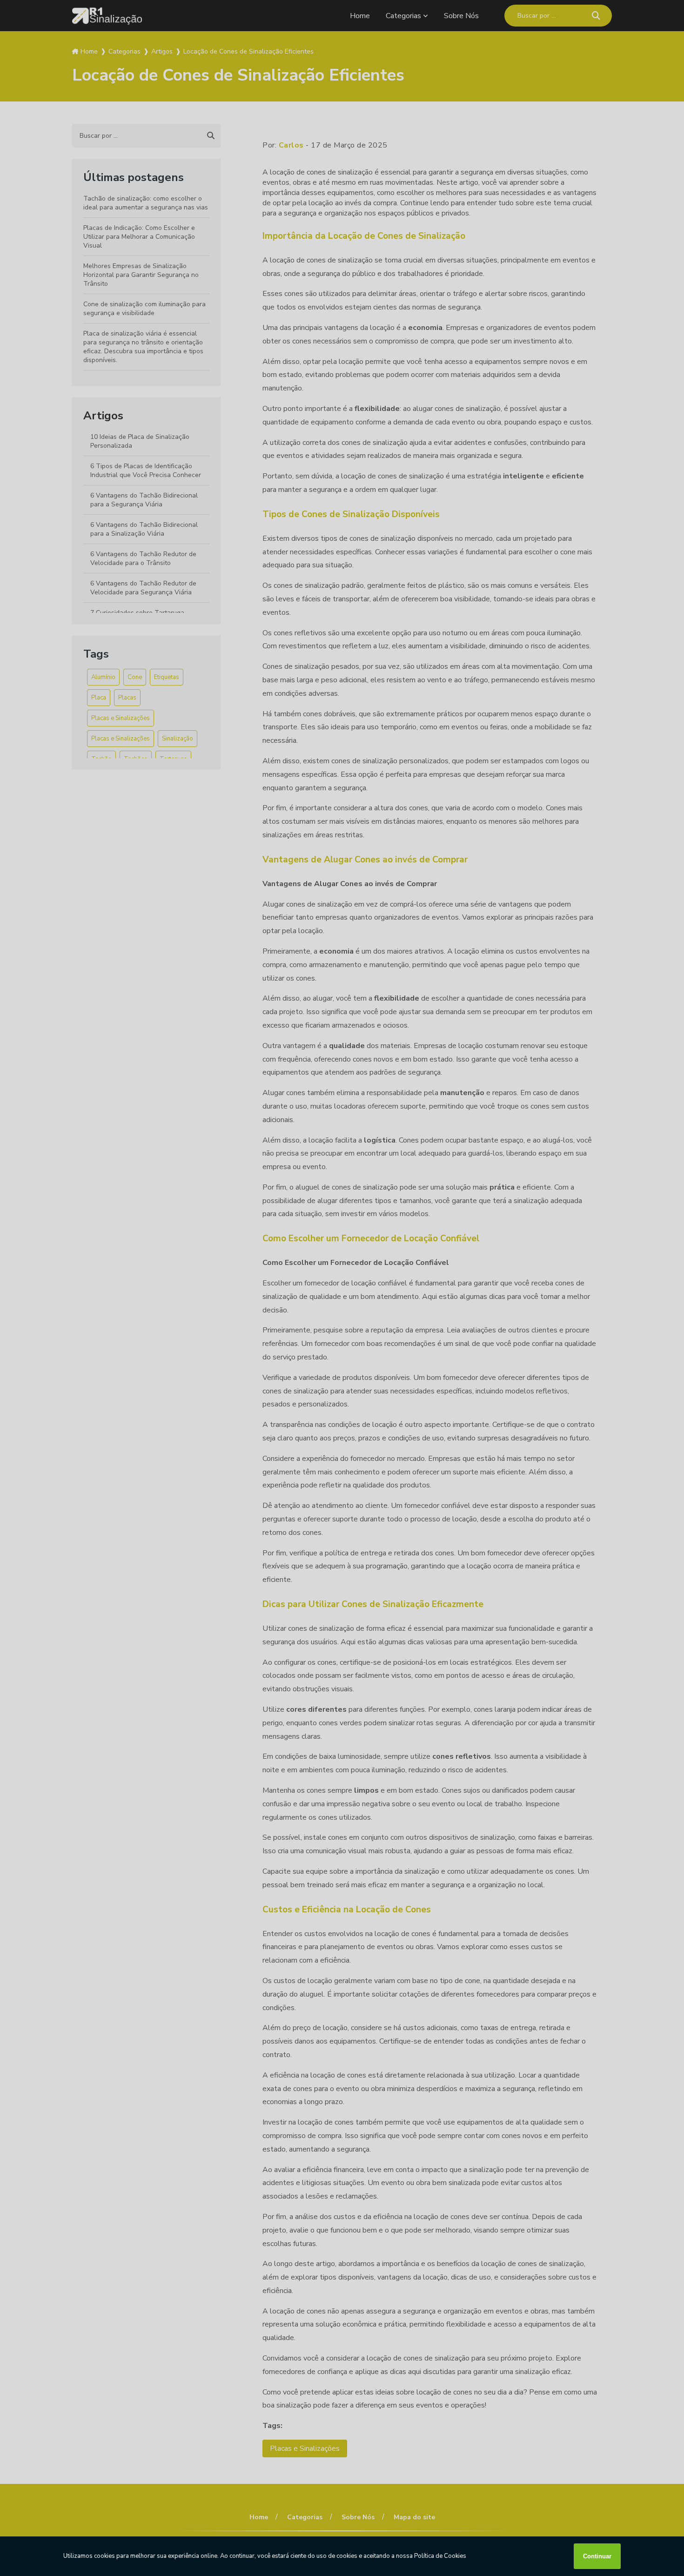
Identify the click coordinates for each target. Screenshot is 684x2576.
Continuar (597, 2556)
